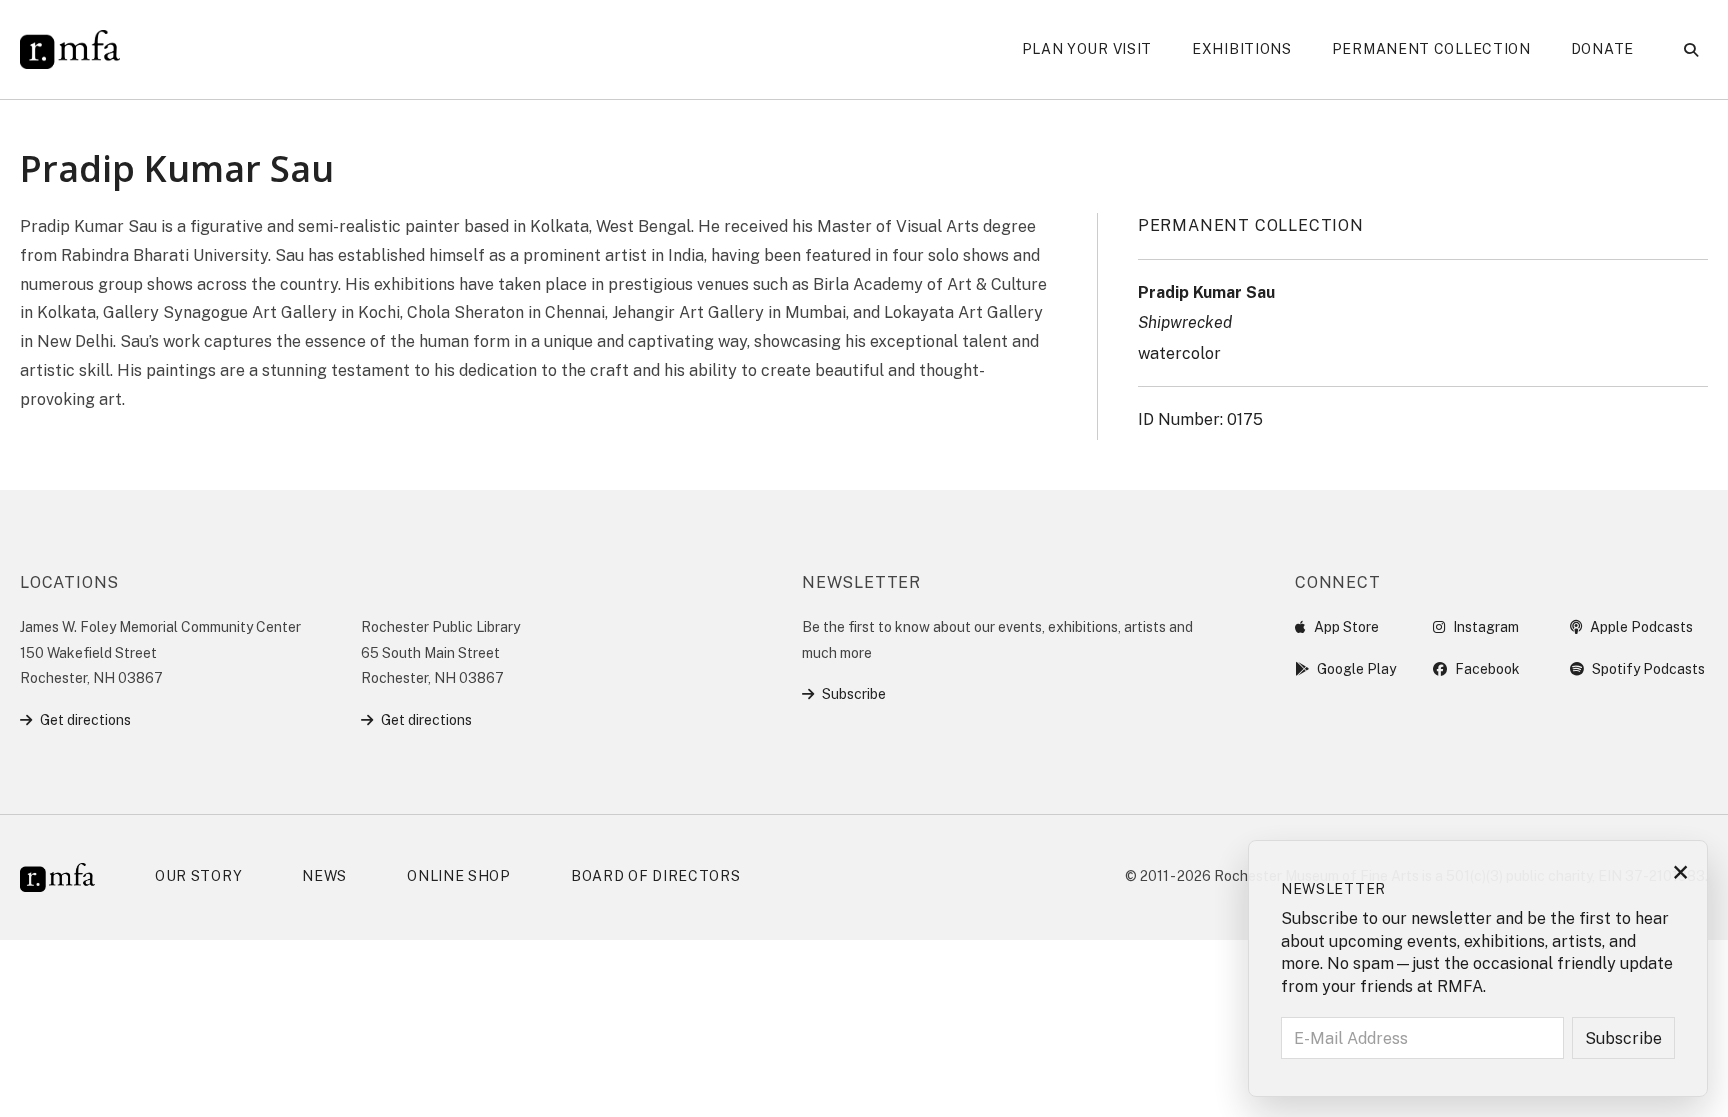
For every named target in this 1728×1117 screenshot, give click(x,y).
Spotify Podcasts (1648, 669)
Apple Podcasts (1641, 627)
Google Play (1356, 669)
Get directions (85, 720)
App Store (1346, 627)
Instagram (1486, 627)
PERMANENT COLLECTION (1251, 225)
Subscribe (854, 694)
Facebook (1487, 669)
